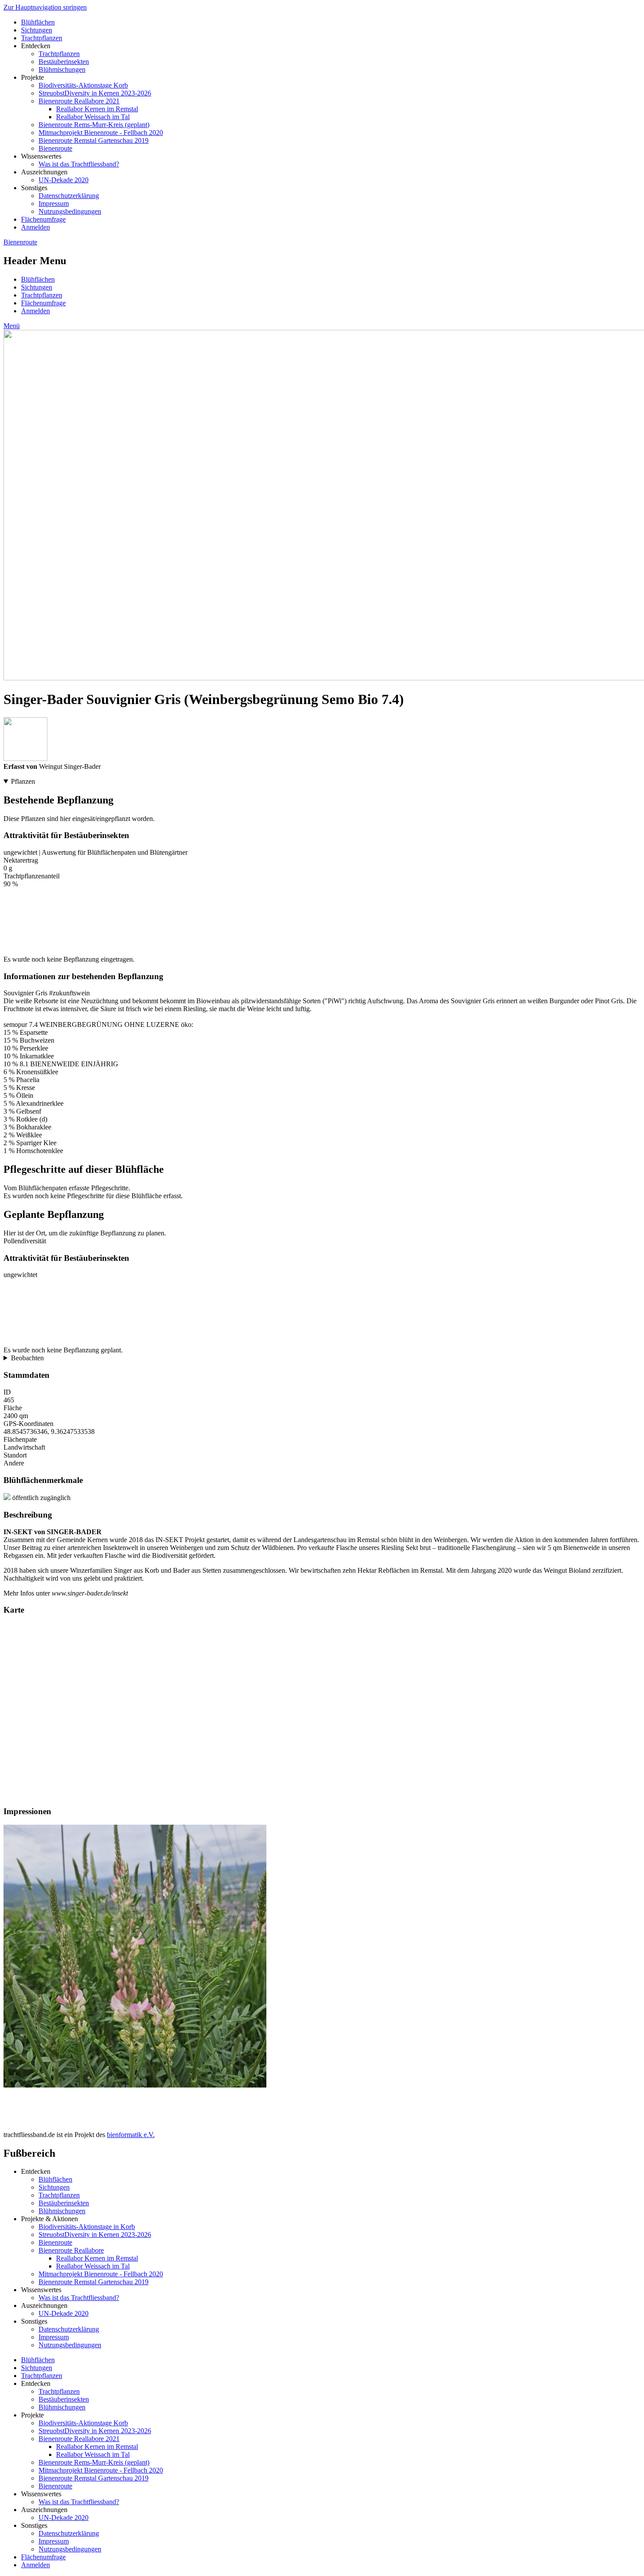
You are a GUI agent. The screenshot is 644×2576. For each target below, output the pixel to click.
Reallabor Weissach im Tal (93, 117)
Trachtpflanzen (42, 38)
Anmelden (35, 227)
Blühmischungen (62, 69)
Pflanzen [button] (23, 781)
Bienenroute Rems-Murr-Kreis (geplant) (94, 125)
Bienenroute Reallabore (71, 2250)
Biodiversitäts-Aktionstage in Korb (87, 2227)
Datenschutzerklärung (69, 196)
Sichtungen (37, 30)
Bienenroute (55, 148)
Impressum (54, 203)
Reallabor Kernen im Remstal (97, 109)
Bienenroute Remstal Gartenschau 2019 (94, 140)
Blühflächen (38, 22)
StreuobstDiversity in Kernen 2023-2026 (95, 93)
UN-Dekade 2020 (64, 180)
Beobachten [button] (27, 1358)
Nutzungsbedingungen (70, 211)
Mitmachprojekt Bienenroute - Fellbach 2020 (101, 133)
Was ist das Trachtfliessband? (79, 164)
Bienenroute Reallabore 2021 (79, 101)
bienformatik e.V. (131, 2135)
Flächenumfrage (43, 219)
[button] (135, 2085)
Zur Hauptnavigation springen (45, 7)
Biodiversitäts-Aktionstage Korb (83, 85)
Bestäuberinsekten (64, 62)
